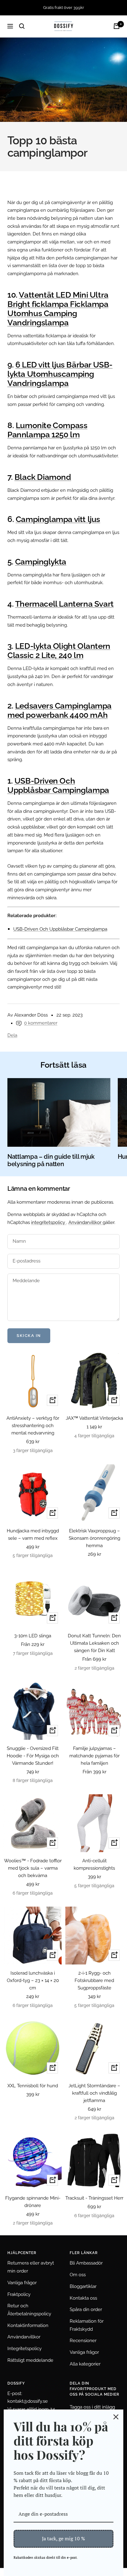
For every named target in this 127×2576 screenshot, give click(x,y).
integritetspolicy (49, 1222)
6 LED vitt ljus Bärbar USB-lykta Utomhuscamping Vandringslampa (60, 374)
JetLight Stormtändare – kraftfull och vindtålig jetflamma (94, 2093)
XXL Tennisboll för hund (33, 2086)
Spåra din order (86, 2309)
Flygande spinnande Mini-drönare (33, 2202)
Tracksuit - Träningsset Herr (94, 2198)
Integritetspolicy (25, 2349)
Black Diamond (43, 477)
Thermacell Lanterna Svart (64, 604)
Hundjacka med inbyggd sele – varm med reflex (33, 1535)
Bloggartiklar (83, 2286)
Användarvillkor (86, 1222)
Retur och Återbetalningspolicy (29, 2310)
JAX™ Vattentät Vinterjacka (94, 1418)
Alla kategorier (85, 2364)
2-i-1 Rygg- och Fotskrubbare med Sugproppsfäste (94, 1980)
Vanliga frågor (22, 2283)
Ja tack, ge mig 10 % (63, 2538)
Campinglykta (41, 562)
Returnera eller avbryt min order (31, 2267)
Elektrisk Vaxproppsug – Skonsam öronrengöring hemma (94, 1538)
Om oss (78, 2275)
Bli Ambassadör (86, 2263)
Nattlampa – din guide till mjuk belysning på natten (51, 1160)
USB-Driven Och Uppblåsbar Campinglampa (58, 785)
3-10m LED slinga (33, 1636)
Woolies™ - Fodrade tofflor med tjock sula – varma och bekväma (33, 1868)
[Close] (116, 2417)
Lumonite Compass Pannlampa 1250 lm (47, 430)
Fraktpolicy (19, 2294)
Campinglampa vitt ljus (58, 519)
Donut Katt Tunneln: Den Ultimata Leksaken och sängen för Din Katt (94, 1643)
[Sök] (22, 26)
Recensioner (83, 2341)
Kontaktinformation (28, 2325)
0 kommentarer (41, 1023)
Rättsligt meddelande (30, 2360)
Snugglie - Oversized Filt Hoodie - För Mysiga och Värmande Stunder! (33, 1756)
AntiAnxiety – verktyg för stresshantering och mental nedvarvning (33, 1426)
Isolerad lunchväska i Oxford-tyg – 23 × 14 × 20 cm (33, 1980)
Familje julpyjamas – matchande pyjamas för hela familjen (94, 1756)
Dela (12, 1035)
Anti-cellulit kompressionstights (94, 1864)
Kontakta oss (83, 2298)
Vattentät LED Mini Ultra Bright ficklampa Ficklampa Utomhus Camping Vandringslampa (58, 309)
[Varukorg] (117, 26)
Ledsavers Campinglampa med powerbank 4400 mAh (59, 710)
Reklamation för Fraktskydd (87, 2325)
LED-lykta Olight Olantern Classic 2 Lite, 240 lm (59, 651)
